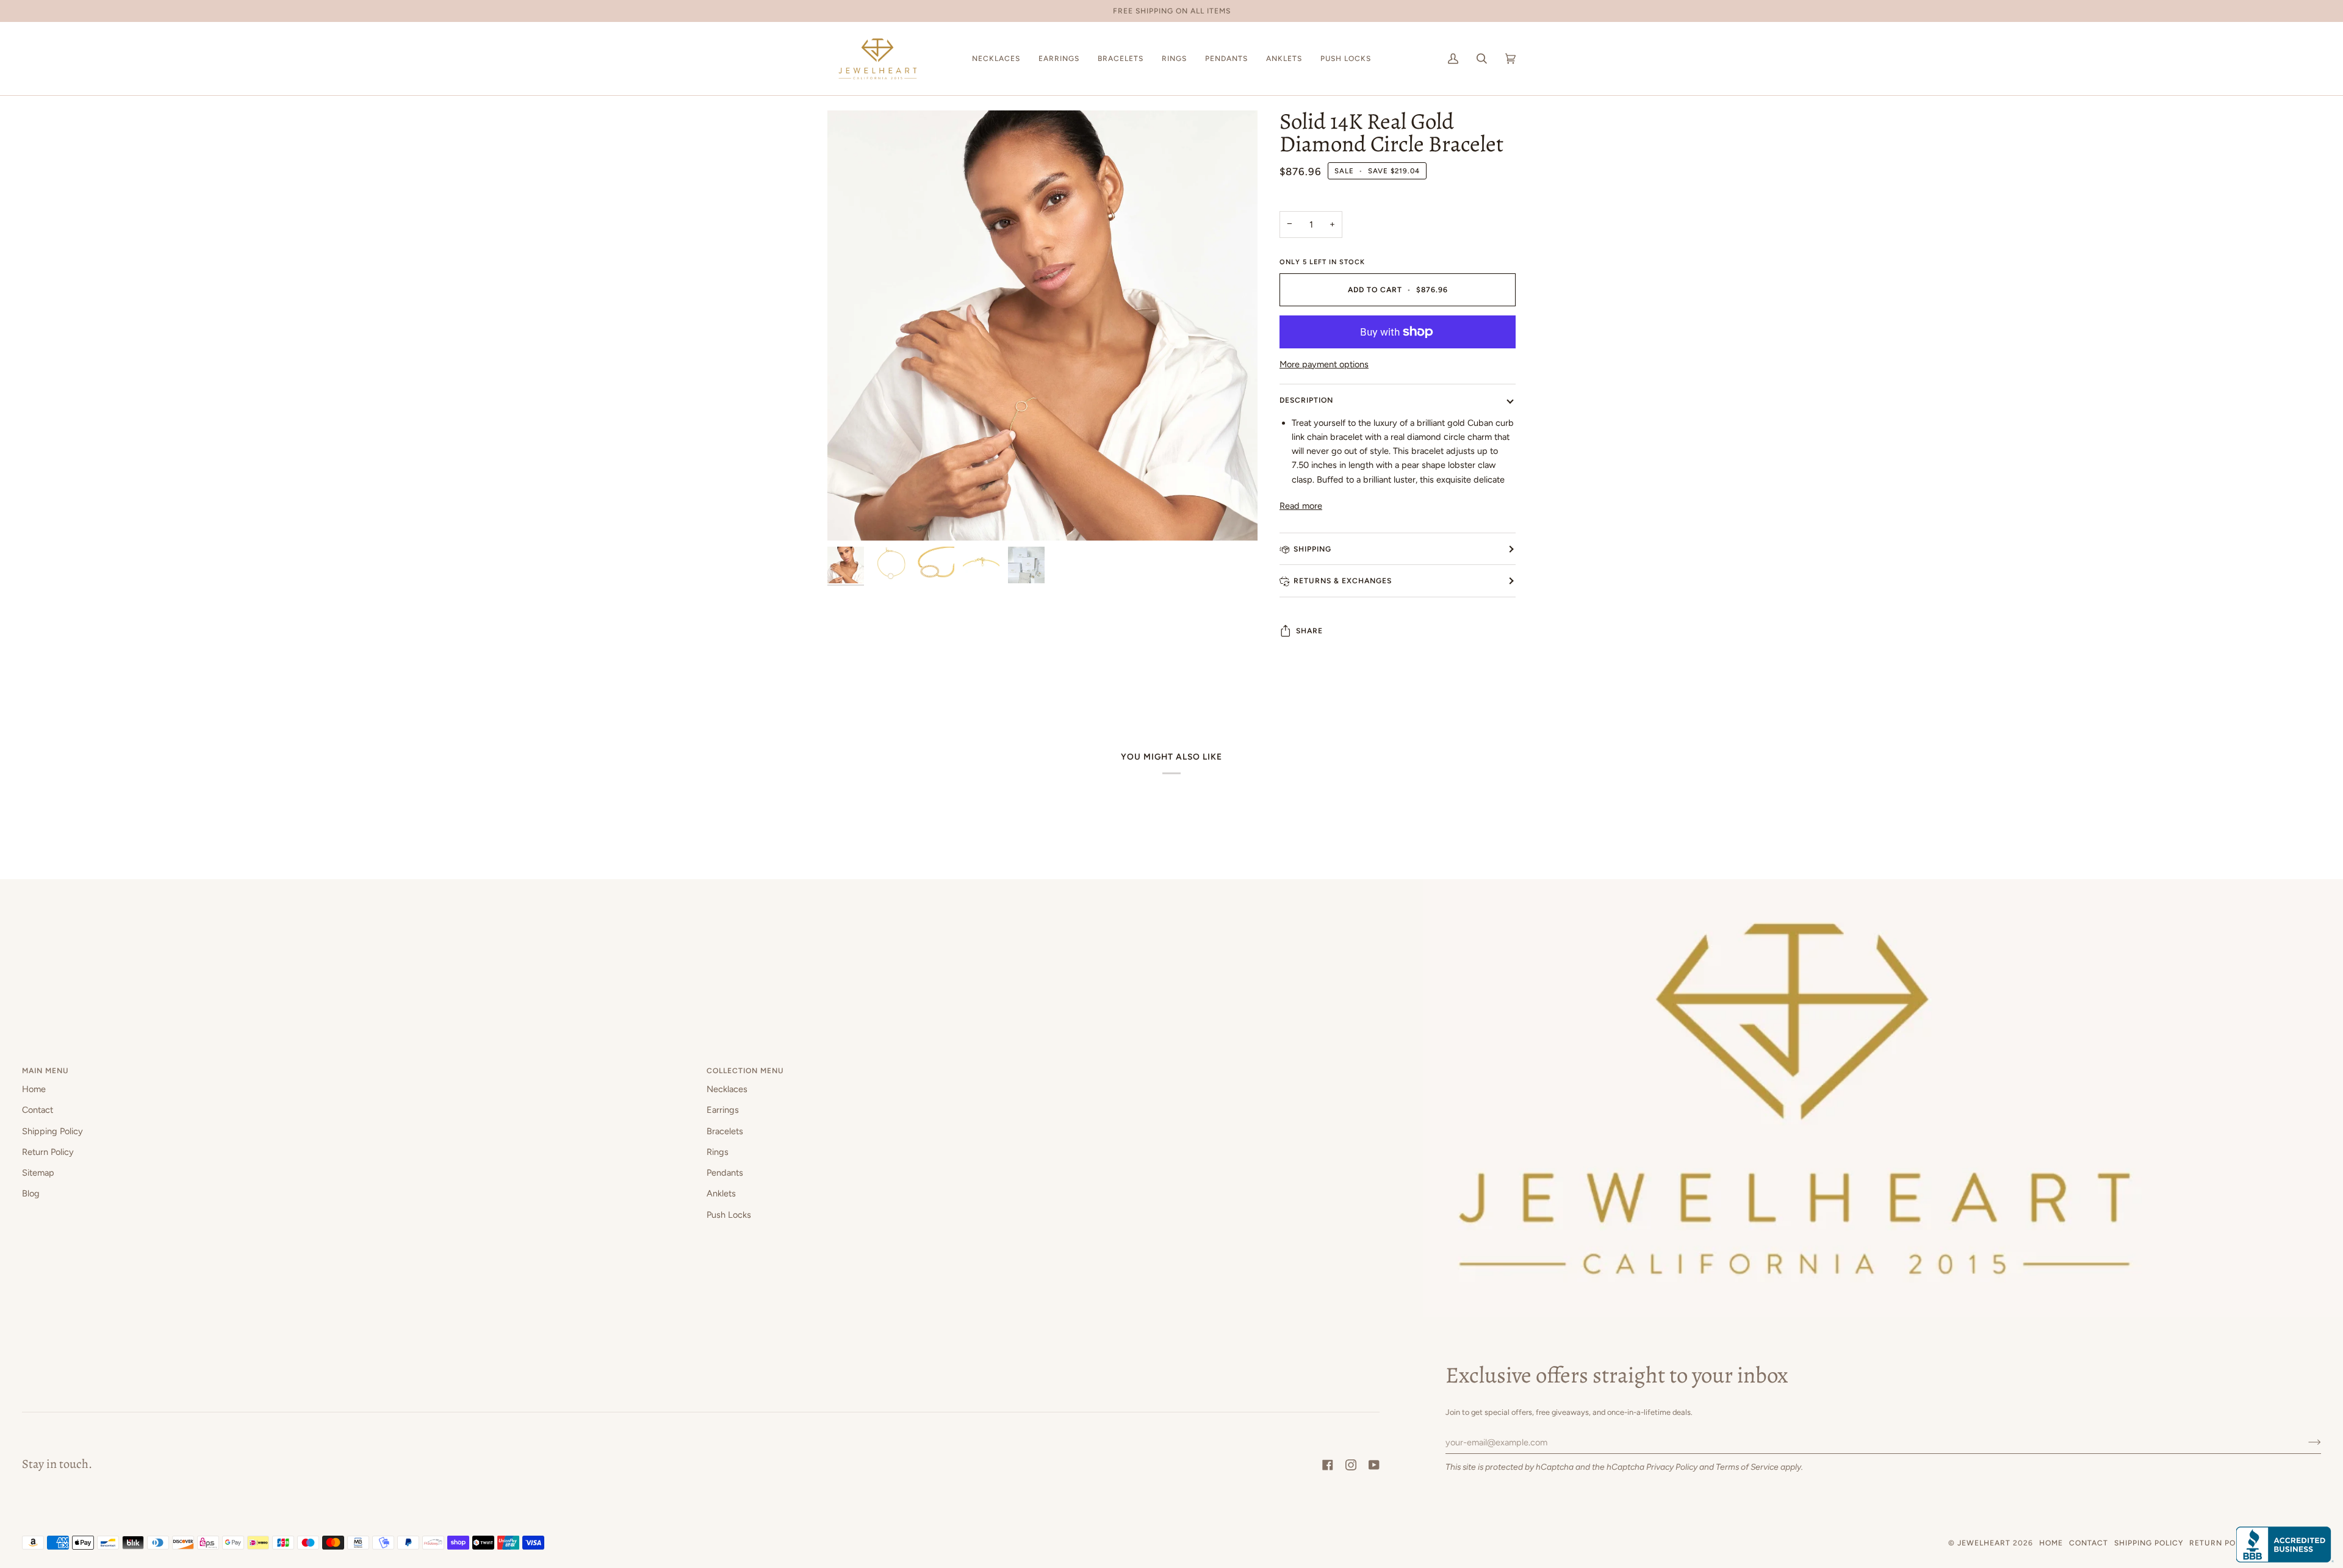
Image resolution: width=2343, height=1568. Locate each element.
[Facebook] (1328, 1465)
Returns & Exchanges (1343, 581)
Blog (31, 1193)
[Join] (2305, 1442)
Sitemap (38, 1173)
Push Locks (729, 1215)
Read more (1301, 506)
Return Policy (48, 1152)
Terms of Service (1747, 1467)
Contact (38, 1110)
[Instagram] (1351, 1465)
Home (34, 1089)
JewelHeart (1984, 1543)
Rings (718, 1152)
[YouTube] (1374, 1465)
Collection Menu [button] (745, 1070)
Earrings (723, 1110)
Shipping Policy (52, 1131)
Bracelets (725, 1131)
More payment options (1324, 364)
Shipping (1312, 549)
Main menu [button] (45, 1070)
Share (1309, 631)
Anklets (721, 1193)
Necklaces (727, 1089)
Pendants (725, 1173)
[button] (996, 59)
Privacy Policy (1672, 1467)
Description (1306, 400)
